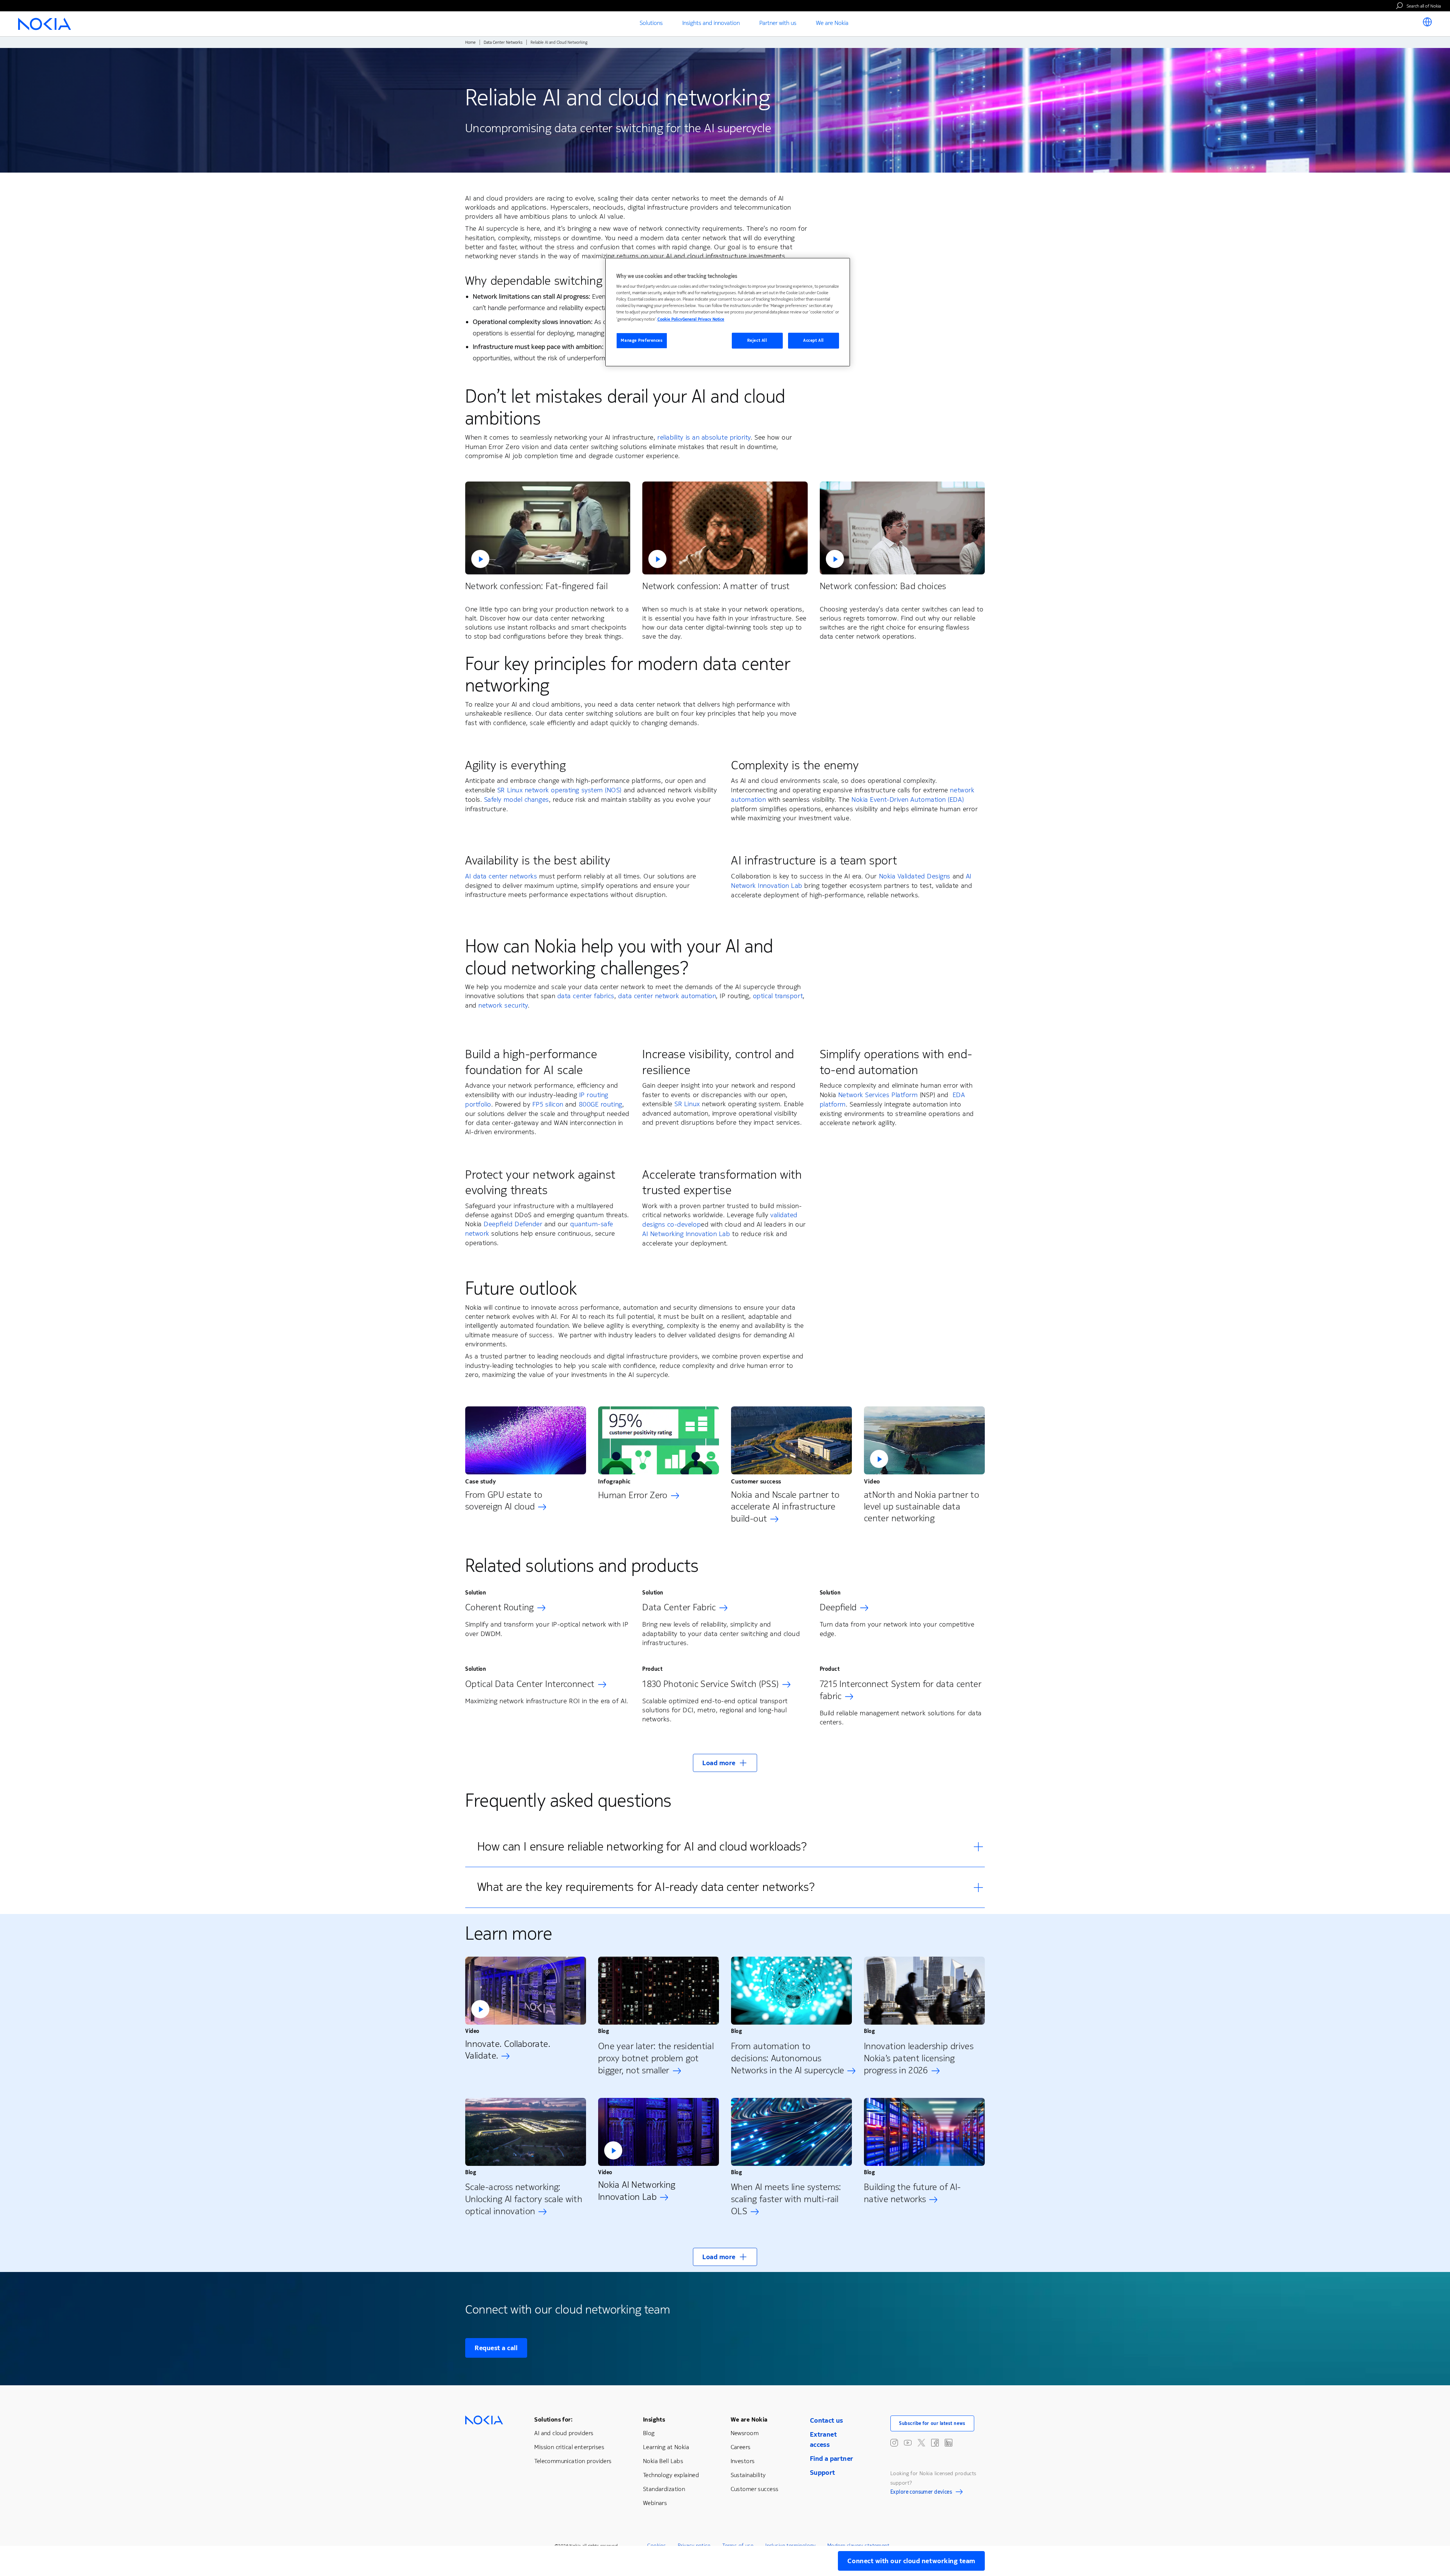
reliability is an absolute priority (704, 437)
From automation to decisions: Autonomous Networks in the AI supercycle (787, 2058)
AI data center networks (501, 876)
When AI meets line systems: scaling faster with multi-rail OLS (786, 2199)
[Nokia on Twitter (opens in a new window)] (921, 2443)
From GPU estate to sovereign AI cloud (504, 1501)
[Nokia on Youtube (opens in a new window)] (908, 2443)
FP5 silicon (548, 1104)
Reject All (757, 340)
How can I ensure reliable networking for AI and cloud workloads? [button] (642, 1847)
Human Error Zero (633, 1495)
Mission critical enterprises (569, 2447)
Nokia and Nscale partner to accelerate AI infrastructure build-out (785, 1507)
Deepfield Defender (513, 1224)
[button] (548, 528)
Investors (743, 2461)
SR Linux (687, 1104)
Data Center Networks (503, 42)
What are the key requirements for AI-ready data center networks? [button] (646, 1887)
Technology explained (671, 2475)
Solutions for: (553, 2419)
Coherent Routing (500, 1607)
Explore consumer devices (921, 2493)
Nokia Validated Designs (915, 876)
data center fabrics (586, 996)
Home (470, 42)
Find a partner (832, 2459)
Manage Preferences (642, 340)
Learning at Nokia (666, 2447)
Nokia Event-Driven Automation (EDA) (908, 800)
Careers (741, 2447)
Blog (649, 2433)
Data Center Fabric (679, 1607)
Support (823, 2473)
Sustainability (748, 2475)
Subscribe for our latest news (932, 2423)
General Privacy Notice (703, 319)
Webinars (655, 2503)
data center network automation (667, 996)
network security (503, 1005)
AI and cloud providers (564, 2433)
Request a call (496, 2348)
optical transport (778, 996)
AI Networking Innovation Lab (686, 1234)
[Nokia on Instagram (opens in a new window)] (894, 2443)
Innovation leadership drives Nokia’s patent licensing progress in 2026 (919, 2058)
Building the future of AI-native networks (912, 2193)
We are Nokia (749, 2419)
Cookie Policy (670, 319)
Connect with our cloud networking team (911, 2561)
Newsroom (745, 2433)
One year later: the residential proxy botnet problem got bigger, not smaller (656, 2058)
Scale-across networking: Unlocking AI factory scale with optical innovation (524, 2199)
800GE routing (601, 1104)
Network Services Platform (878, 1095)
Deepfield (838, 1607)
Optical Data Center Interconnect (530, 1684)
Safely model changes (517, 800)
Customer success (755, 2489)
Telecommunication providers (573, 2461)
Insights (654, 2419)
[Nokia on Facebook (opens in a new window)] (935, 2443)
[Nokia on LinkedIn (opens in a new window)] (949, 2443)
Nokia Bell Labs (663, 2461)
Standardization (664, 2489)
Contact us (827, 2420)
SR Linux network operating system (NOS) (559, 790)
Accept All (814, 340)
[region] (728, 312)
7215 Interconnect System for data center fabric (901, 1690)
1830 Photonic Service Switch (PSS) (710, 1684)
